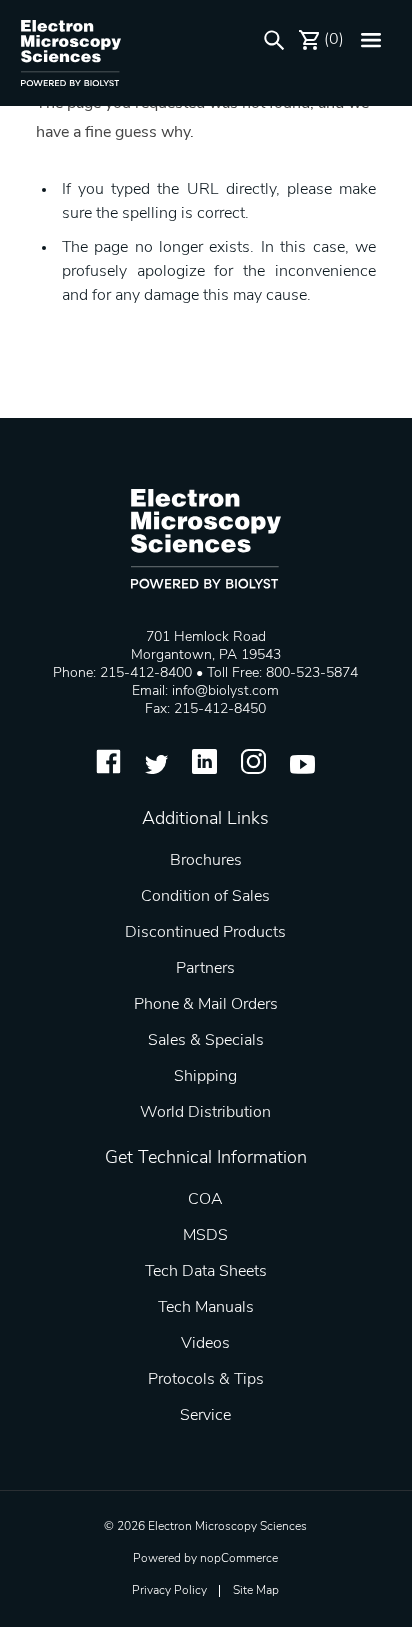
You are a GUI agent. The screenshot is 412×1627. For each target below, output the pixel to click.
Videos (205, 1344)
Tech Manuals (206, 1308)
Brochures (206, 861)
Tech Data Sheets (206, 1272)
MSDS (205, 1236)
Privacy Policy (169, 1591)
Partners (205, 969)
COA (205, 1200)
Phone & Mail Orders (206, 1005)
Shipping (205, 1077)
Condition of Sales (205, 897)
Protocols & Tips (206, 1380)
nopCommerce (239, 1559)
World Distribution (205, 1113)
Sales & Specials (206, 1041)
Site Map (256, 1591)
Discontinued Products (205, 933)
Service (205, 1416)
